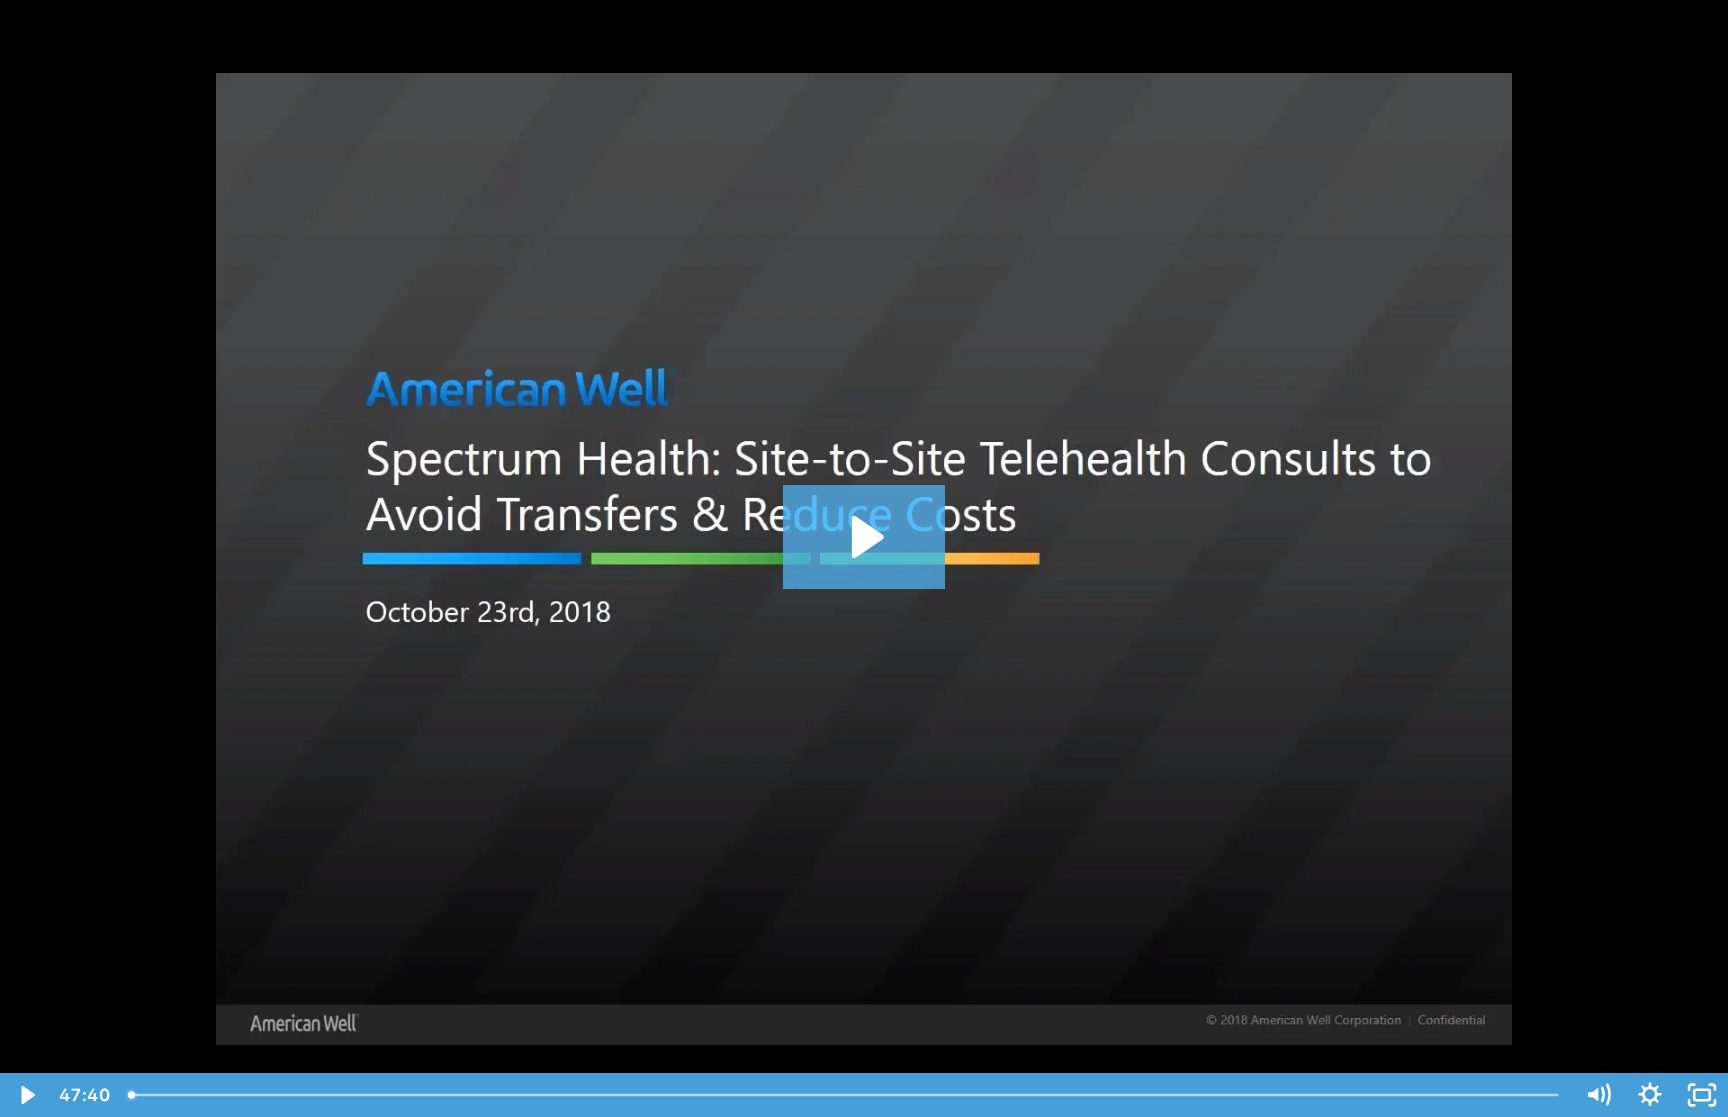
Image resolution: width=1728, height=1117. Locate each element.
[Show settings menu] (1650, 1095)
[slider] (845, 1095)
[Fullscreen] (1702, 1095)
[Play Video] (26, 1095)
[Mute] (1598, 1095)
